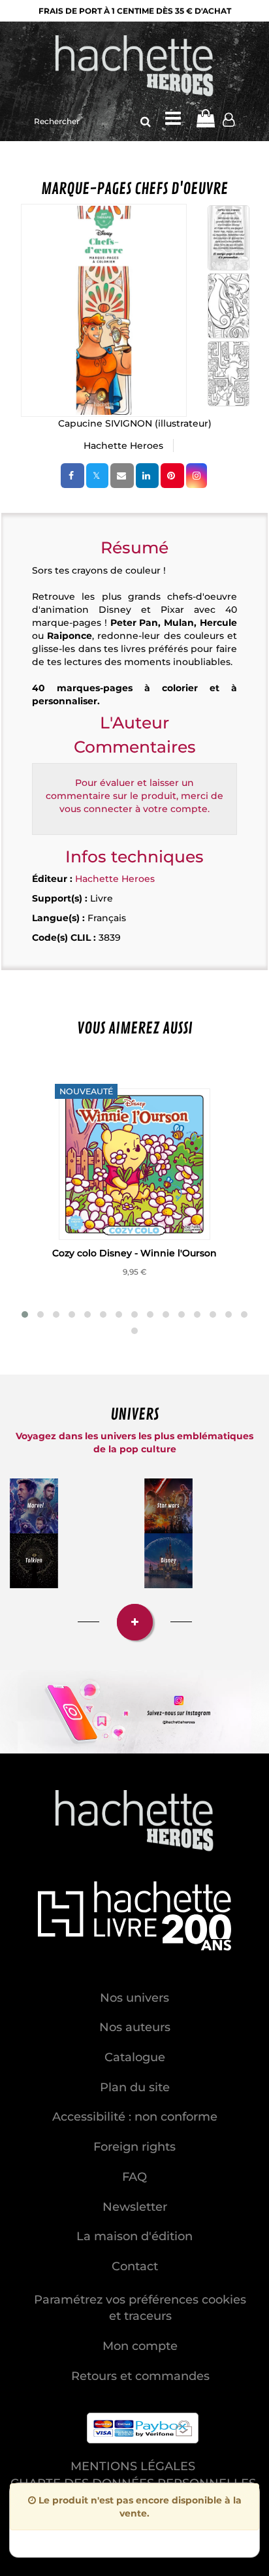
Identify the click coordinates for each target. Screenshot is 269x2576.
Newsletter (135, 2207)
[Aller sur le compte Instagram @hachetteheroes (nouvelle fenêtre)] (134, 1712)
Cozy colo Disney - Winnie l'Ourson (134, 1253)
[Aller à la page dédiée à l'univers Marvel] (34, 1506)
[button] (104, 310)
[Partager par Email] (122, 476)
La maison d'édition (134, 2236)
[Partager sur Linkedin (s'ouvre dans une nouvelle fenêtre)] (147, 476)
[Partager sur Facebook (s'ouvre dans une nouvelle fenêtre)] (72, 476)
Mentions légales (133, 2466)
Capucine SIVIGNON (105, 423)
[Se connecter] (229, 122)
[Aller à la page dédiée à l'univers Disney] (168, 1561)
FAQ (134, 2177)
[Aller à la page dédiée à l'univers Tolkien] (34, 1561)
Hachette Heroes (123, 446)
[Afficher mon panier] (205, 118)
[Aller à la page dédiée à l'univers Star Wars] (168, 1506)
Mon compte (140, 2346)
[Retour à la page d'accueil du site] (134, 67)
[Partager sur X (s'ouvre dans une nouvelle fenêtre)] (97, 476)
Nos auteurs (135, 2027)
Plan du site (135, 2087)
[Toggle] (173, 118)
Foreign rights (134, 2147)
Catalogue (135, 2057)
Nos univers (134, 1998)
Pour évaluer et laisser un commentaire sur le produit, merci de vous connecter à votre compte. (134, 796)
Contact (135, 2266)
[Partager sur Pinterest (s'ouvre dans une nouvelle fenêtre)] (172, 476)
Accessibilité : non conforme (135, 2117)
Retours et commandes (140, 2376)
